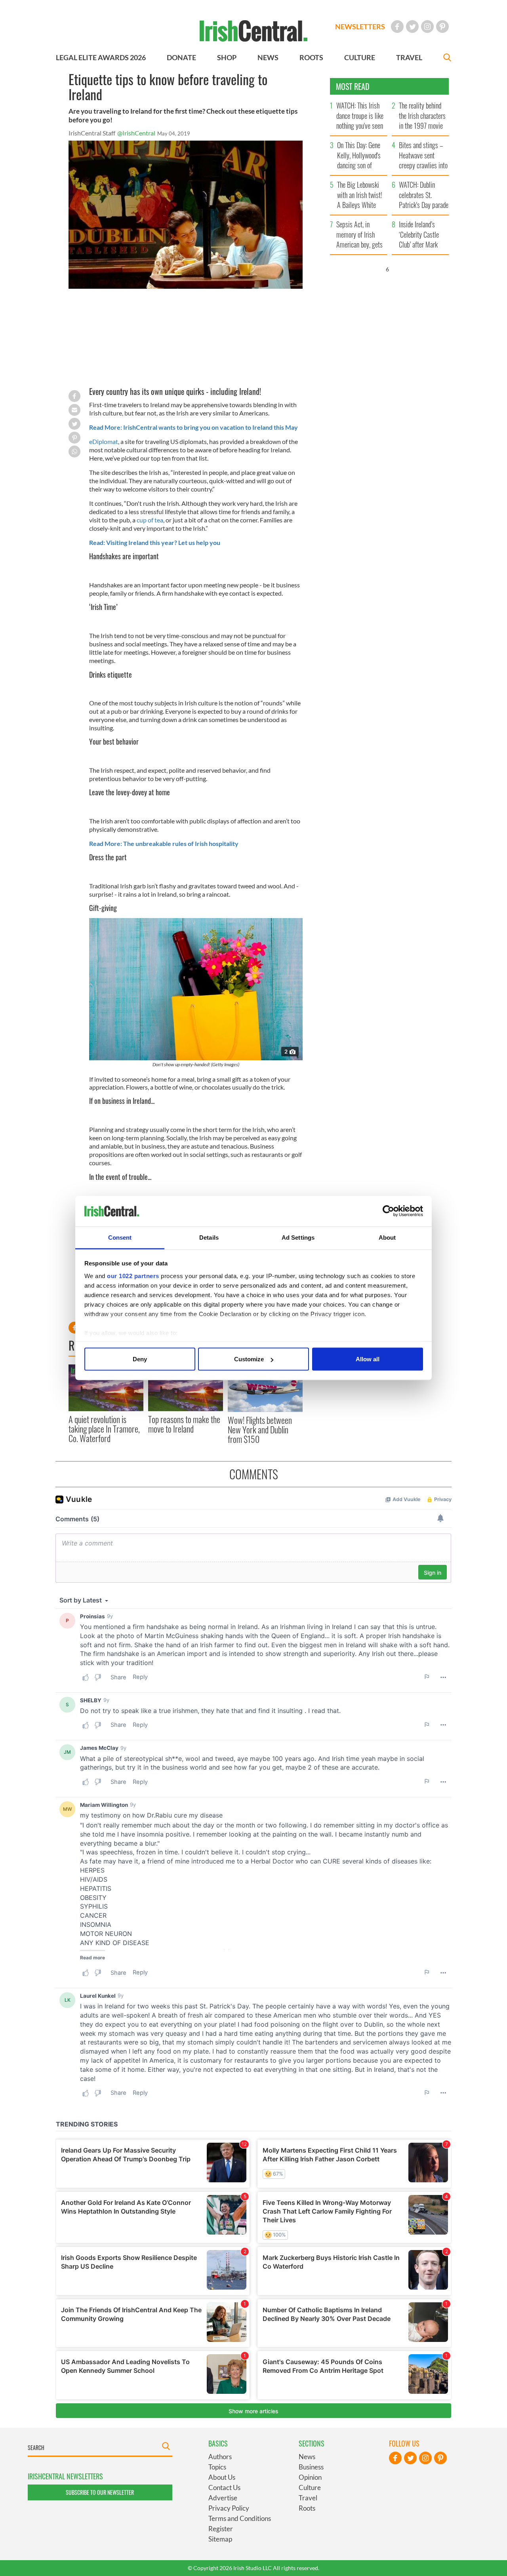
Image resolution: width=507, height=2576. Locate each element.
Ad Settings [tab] (298, 1237)
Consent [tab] (120, 1237)
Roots (307, 2508)
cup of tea (150, 520)
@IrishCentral (136, 133)
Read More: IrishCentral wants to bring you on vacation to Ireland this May (193, 427)
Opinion (310, 2477)
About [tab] (387, 1237)
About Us (222, 2477)
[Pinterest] (442, 27)
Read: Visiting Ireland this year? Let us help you (155, 542)
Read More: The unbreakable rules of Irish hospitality (164, 843)
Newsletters (360, 27)
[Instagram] (427, 27)
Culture (310, 2487)
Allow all (368, 1359)
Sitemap (220, 2539)
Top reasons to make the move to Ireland (184, 1424)
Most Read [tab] (353, 86)
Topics (217, 2467)
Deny (140, 1359)
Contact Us (224, 2487)
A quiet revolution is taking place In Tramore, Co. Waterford (104, 1429)
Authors (220, 2457)
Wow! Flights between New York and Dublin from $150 (260, 1430)
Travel (308, 2498)
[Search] (447, 58)
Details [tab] (209, 1237)
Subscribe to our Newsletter (100, 2492)
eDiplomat (104, 441)
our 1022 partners (133, 1276)
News (307, 2457)
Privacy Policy (229, 2508)
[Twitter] (412, 27)
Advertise (223, 2498)
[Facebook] (397, 27)
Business (311, 2467)
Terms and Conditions (240, 2518)
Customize (249, 1359)
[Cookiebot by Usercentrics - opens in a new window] (388, 1211)
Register (221, 2529)
